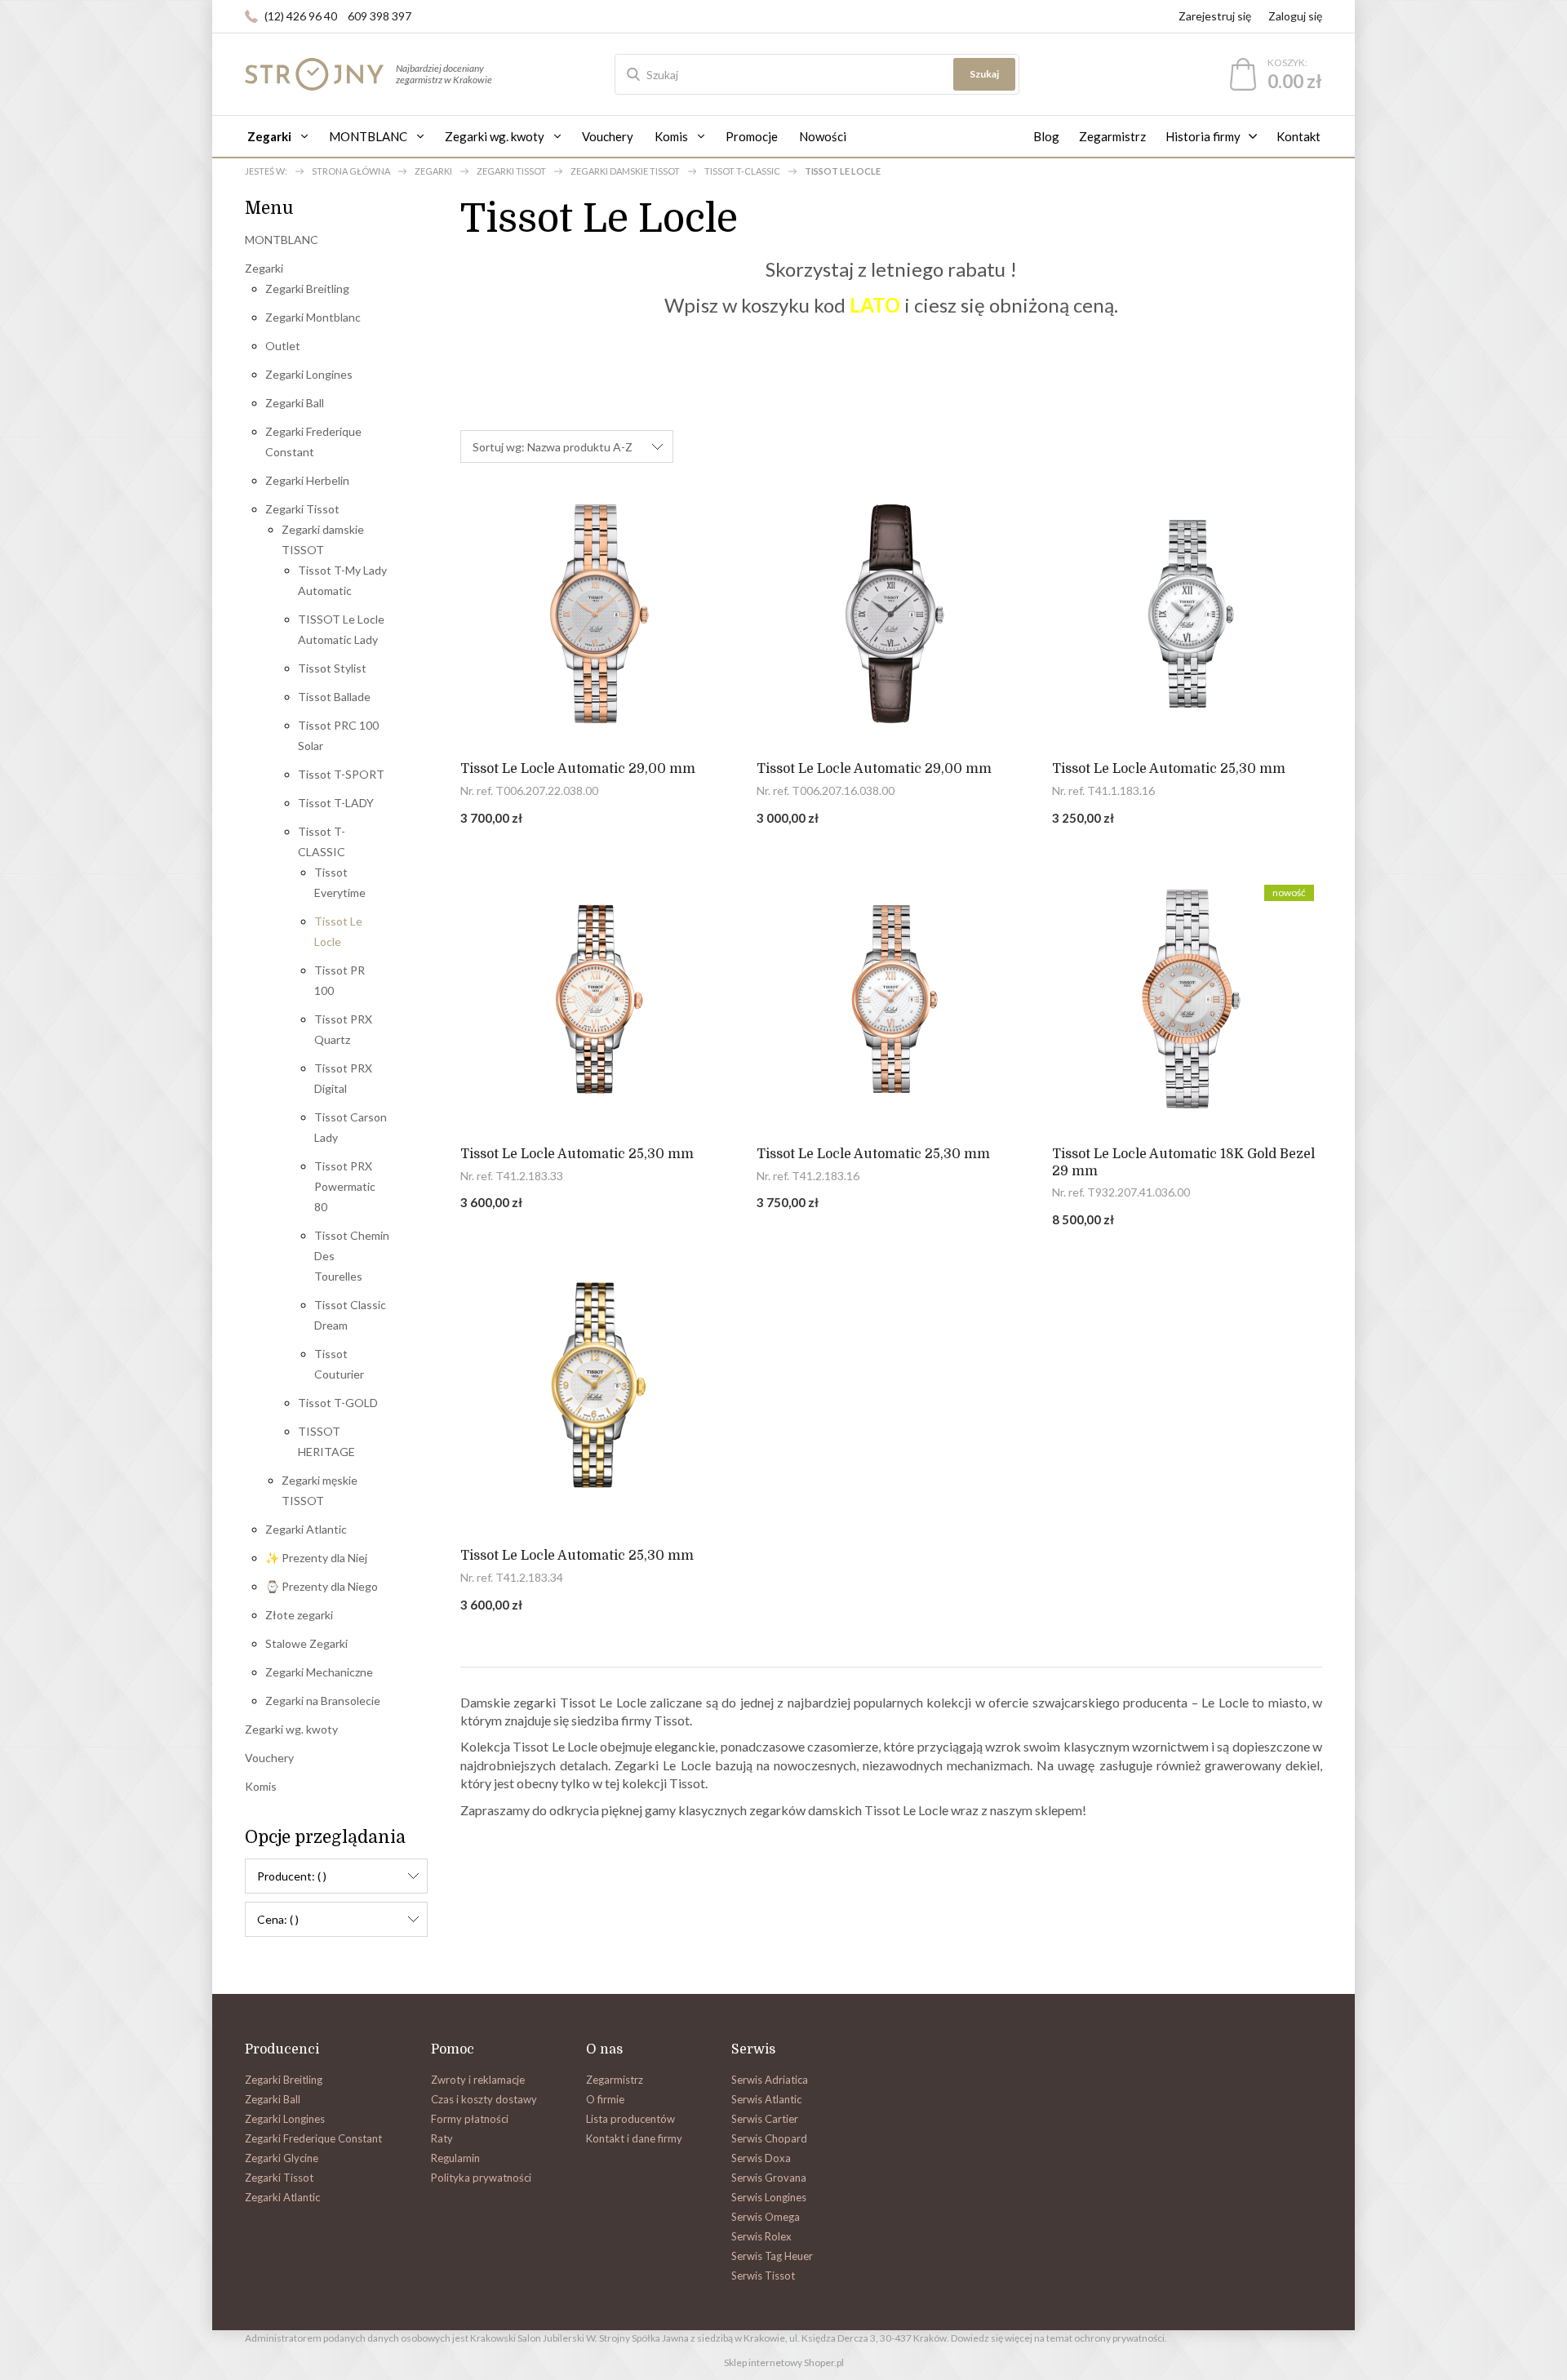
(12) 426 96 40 (301, 16)
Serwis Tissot (763, 2276)
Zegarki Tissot (302, 509)
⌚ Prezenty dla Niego (322, 1586)
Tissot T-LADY (336, 803)
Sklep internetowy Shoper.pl (784, 2362)
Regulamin (455, 2158)
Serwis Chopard (769, 2138)
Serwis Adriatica (770, 2080)
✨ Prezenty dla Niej (316, 1558)
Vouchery (269, 1758)
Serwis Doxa (761, 2158)
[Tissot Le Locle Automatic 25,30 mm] (1187, 614)
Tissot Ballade (334, 697)
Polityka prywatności (481, 2178)
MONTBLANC (282, 240)
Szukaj (984, 74)
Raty (442, 2138)
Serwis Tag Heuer (772, 2256)
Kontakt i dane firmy (634, 2138)
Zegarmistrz (1112, 136)
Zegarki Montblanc (313, 317)
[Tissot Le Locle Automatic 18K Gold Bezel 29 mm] (1187, 999)
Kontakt (1298, 136)
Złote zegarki (299, 1615)
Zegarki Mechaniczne (319, 1672)
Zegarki (264, 268)
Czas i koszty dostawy (484, 2099)
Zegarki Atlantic (306, 1529)
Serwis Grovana (769, 2178)
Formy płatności (470, 2119)
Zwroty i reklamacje (478, 2080)
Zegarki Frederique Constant (313, 2138)
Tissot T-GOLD (338, 1403)
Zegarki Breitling (307, 289)
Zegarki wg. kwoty (291, 1729)
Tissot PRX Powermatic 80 (345, 1186)
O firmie (605, 2099)
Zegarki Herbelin (307, 480)
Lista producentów (630, 2119)
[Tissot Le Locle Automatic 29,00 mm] (595, 614)
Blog (1046, 136)
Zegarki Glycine (282, 2158)
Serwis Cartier (765, 2119)
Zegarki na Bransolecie (323, 1701)
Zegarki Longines (309, 374)
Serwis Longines (769, 2197)
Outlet (283, 346)
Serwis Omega (766, 2217)
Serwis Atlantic (766, 2099)
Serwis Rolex (761, 2236)
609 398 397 (380, 16)
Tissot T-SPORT (341, 774)
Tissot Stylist (332, 668)
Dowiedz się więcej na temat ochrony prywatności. (1059, 2338)
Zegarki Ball (295, 403)
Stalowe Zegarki (306, 1643)
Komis (261, 1786)
